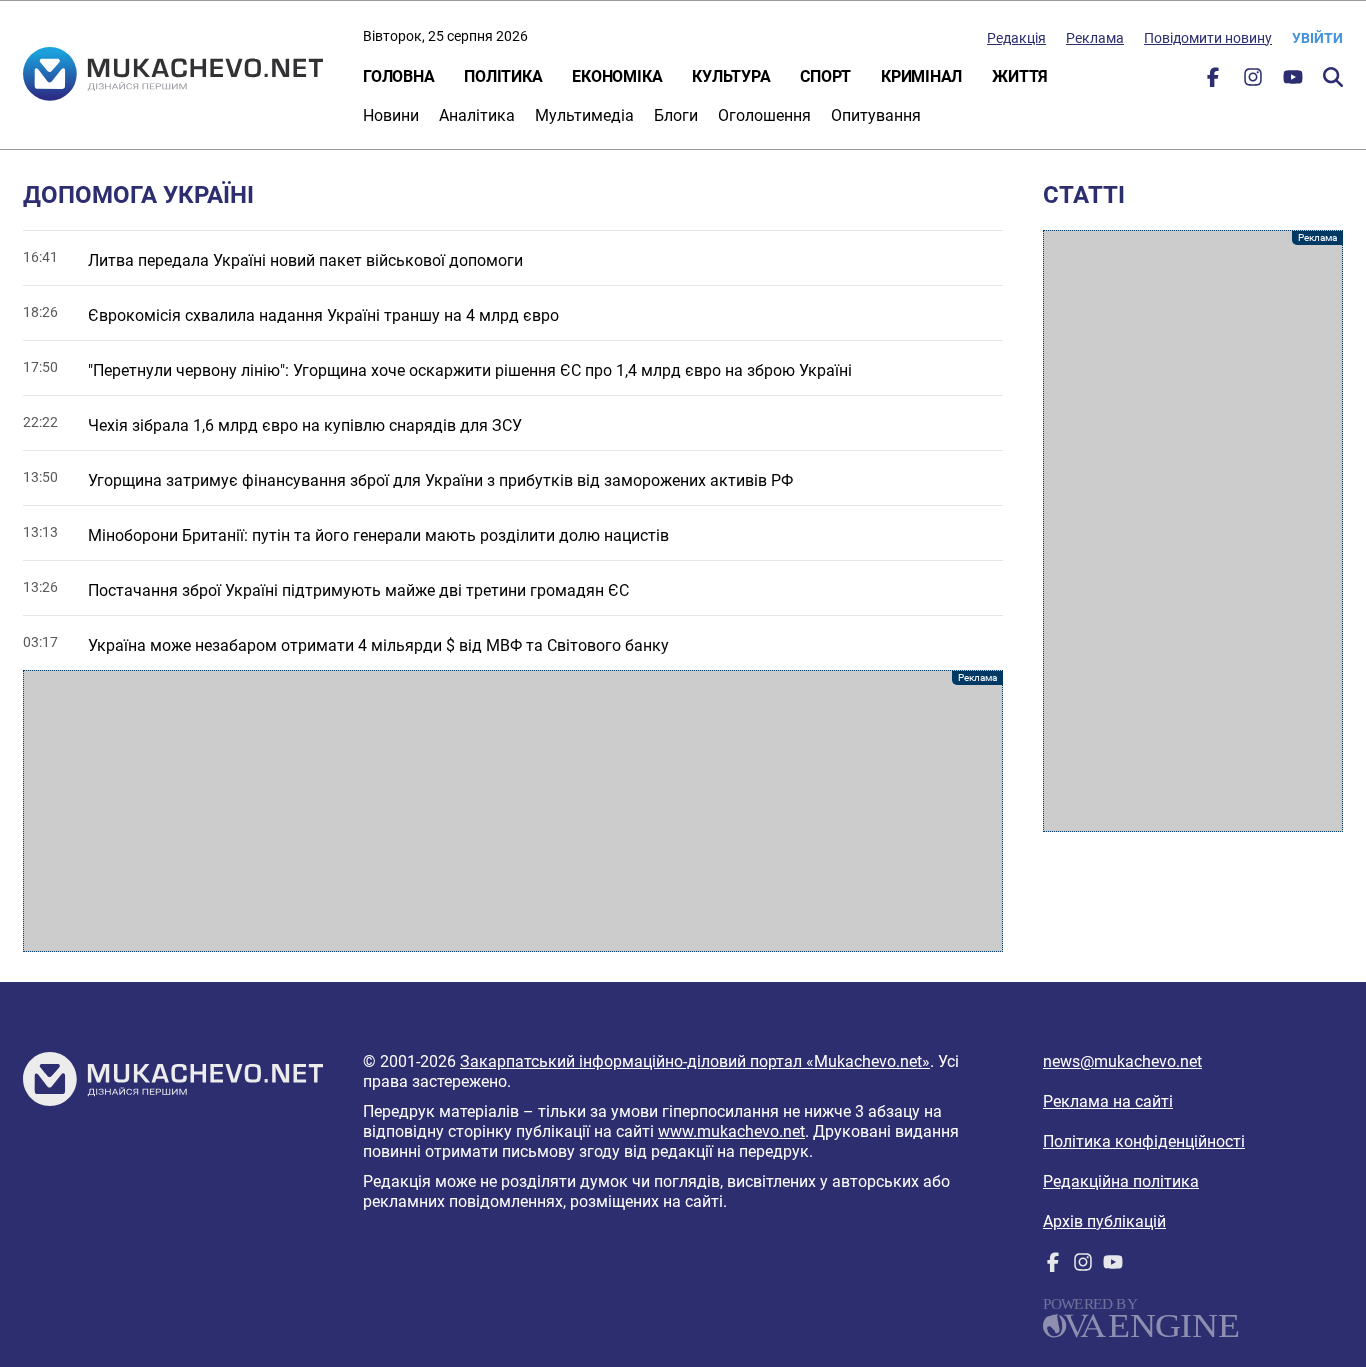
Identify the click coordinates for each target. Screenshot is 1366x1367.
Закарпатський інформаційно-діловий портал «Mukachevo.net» (695, 1061)
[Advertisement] (513, 811)
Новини (391, 115)
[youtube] (1293, 81)
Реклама (1095, 38)
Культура (731, 76)
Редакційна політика (1121, 1181)
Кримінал (921, 76)
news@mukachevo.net (1122, 1061)
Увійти (1317, 38)
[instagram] (1253, 81)
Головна (398, 76)
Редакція (1016, 38)
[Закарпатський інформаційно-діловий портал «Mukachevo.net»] (173, 76)
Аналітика (477, 115)
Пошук (1333, 77)
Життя (1020, 76)
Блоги (676, 115)
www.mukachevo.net (731, 1131)
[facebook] (1213, 81)
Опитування (876, 115)
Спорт (825, 76)
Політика (503, 76)
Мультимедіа (584, 115)
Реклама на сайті (1108, 1101)
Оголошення (764, 115)
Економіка (617, 76)
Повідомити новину (1208, 38)
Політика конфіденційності (1144, 1141)
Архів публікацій (1104, 1221)
